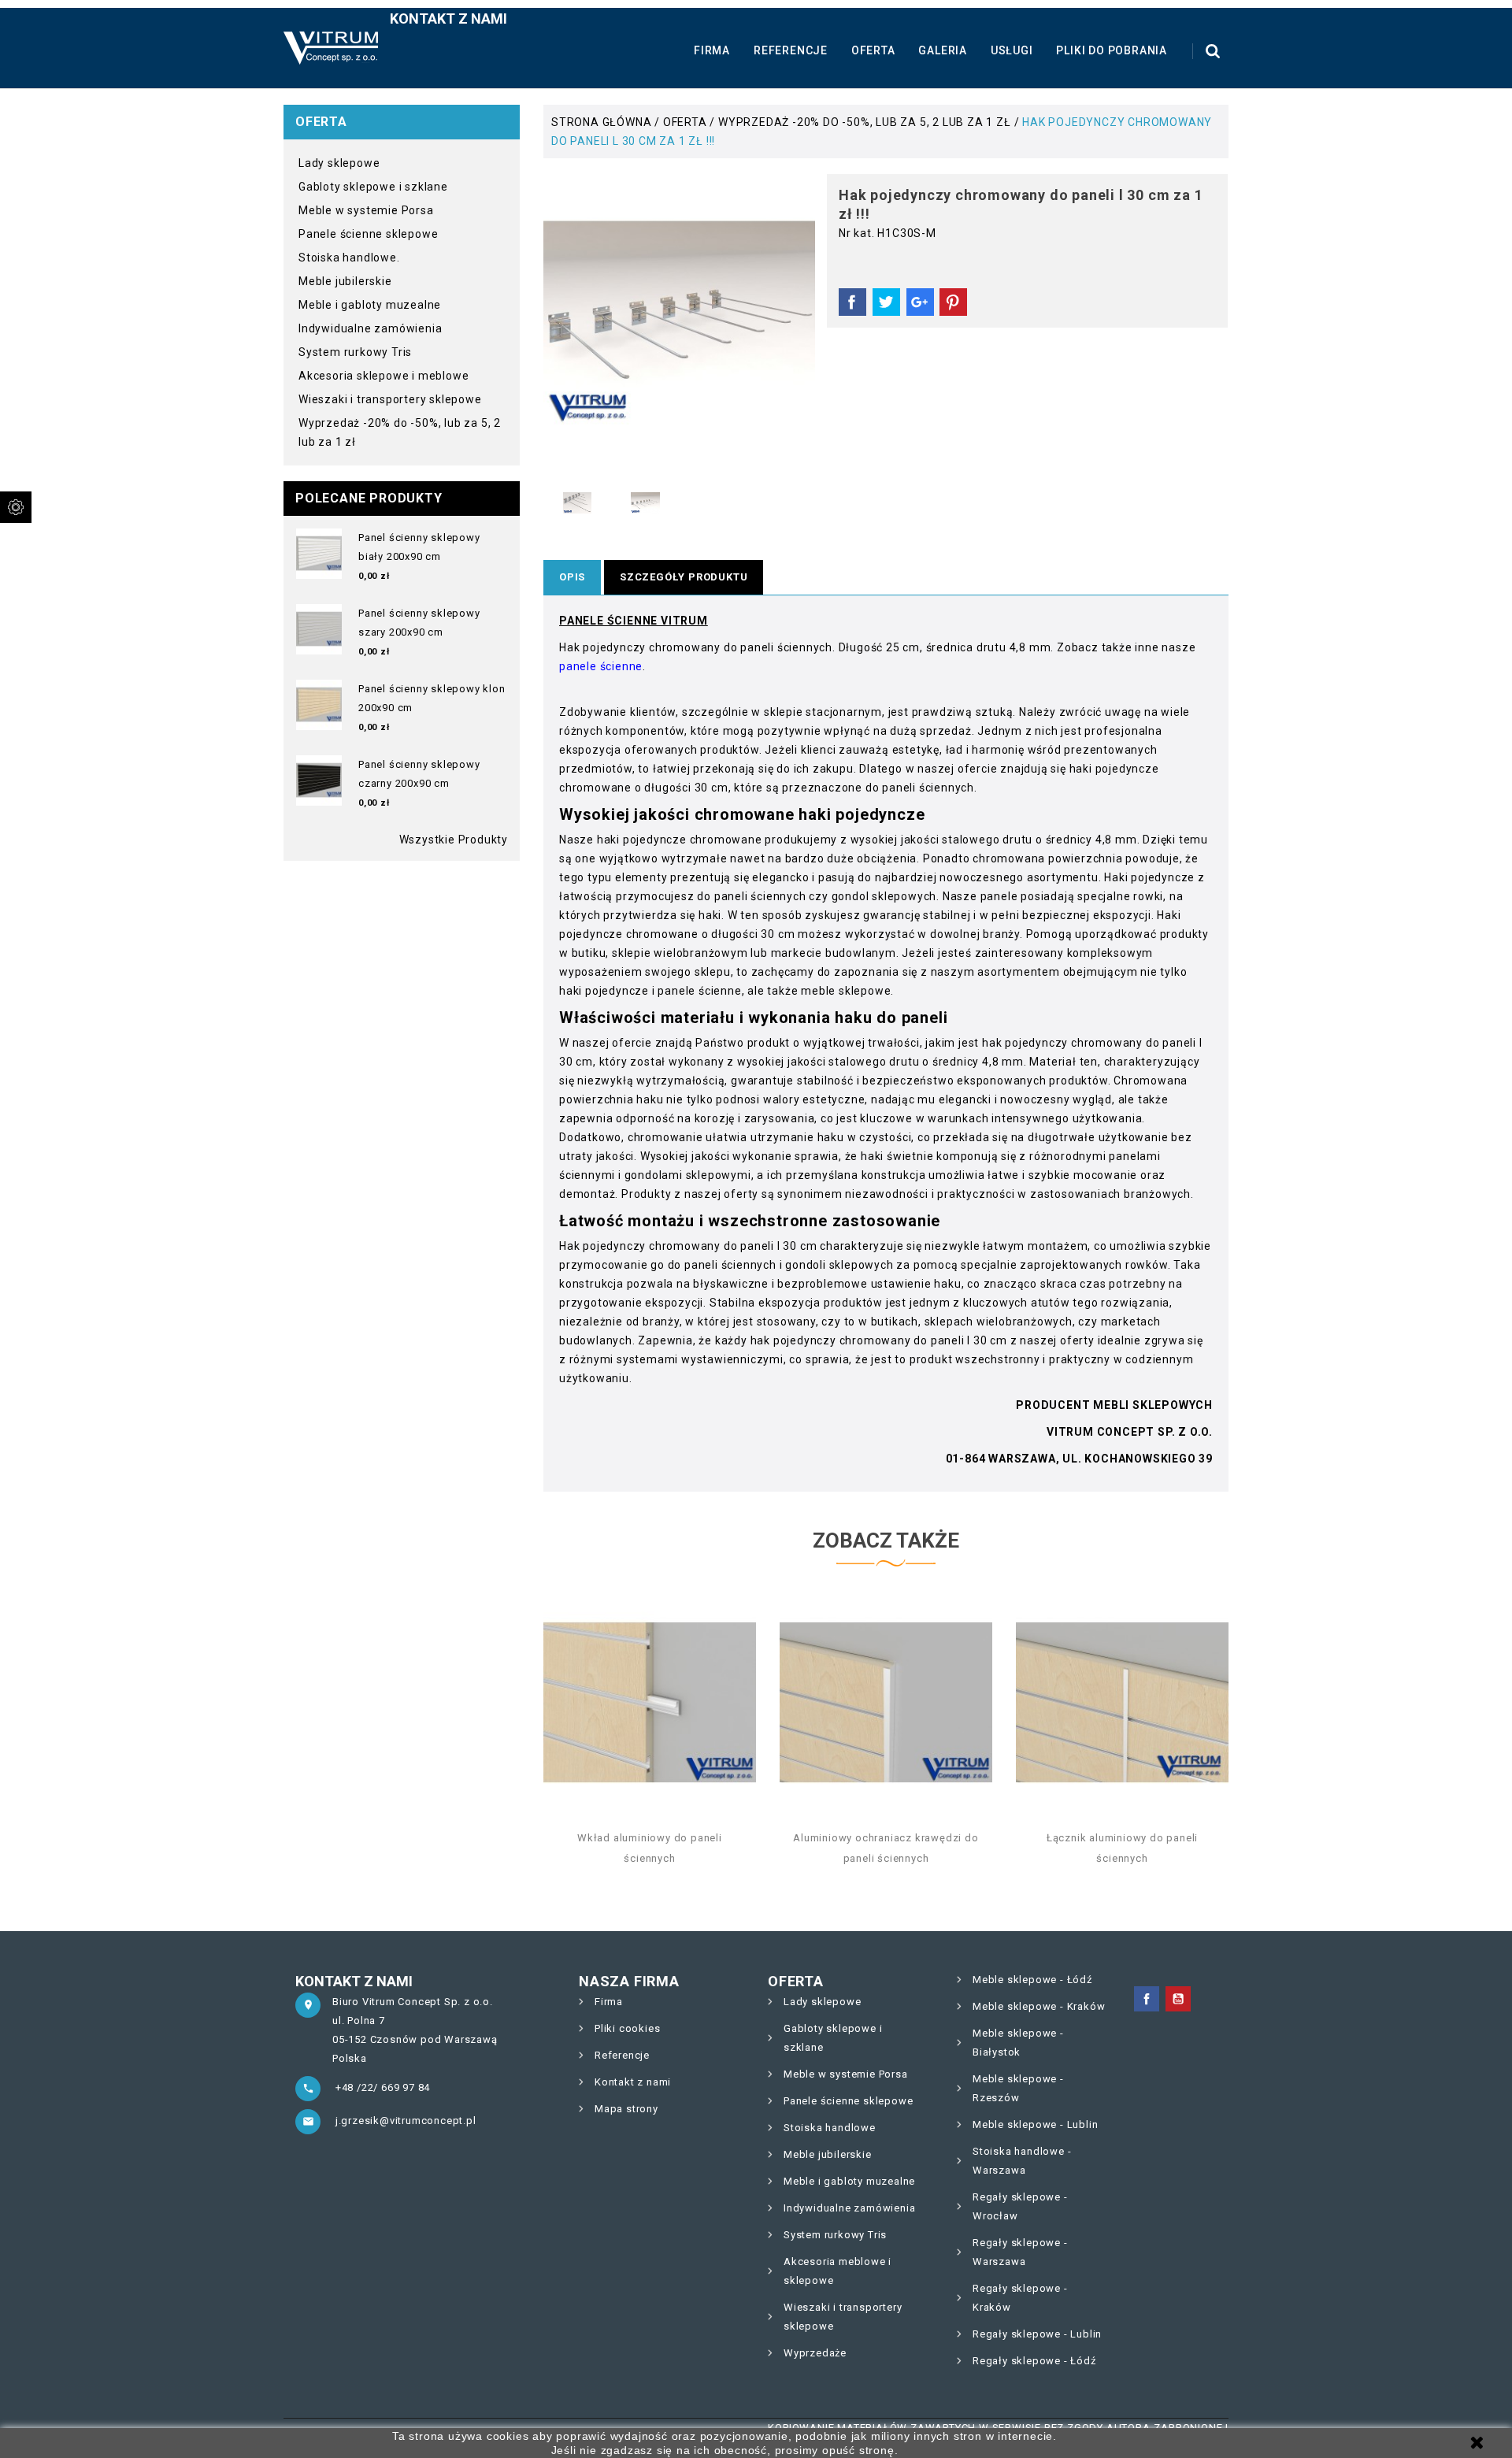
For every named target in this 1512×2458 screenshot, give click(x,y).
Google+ (920, 302)
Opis (572, 577)
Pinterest (953, 302)
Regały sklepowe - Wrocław (1020, 2206)
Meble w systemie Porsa (366, 210)
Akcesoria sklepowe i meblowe (384, 376)
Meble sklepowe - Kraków (1039, 2006)
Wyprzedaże (815, 2353)
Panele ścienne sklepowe (368, 234)
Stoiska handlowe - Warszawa (1022, 2161)
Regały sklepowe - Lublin (1037, 2334)
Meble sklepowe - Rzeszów (1018, 2088)
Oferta (873, 50)
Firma (712, 50)
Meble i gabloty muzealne (370, 305)
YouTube (1178, 1999)
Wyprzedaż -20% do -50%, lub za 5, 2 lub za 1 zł (400, 432)
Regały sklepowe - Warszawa (1020, 2252)
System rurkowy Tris (355, 352)
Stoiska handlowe (830, 2128)
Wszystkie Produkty (454, 840)
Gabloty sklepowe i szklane (373, 187)
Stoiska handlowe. (349, 258)
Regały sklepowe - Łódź (1034, 2361)
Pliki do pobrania (1112, 50)
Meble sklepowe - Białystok (1018, 2043)
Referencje (791, 50)
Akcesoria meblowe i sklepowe (838, 2271)
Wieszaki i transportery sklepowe (390, 399)
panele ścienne (601, 666)
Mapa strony (626, 2109)
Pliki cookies (627, 2028)
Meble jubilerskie (345, 281)
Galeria (943, 50)
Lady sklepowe (339, 163)
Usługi (1012, 50)
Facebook (1147, 1999)
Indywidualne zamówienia (370, 328)
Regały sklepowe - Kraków (1020, 2298)
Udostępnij (852, 302)
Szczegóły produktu (684, 577)
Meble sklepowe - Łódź (1032, 1980)
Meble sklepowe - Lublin (1035, 2124)
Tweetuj (886, 302)
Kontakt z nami (448, 19)
